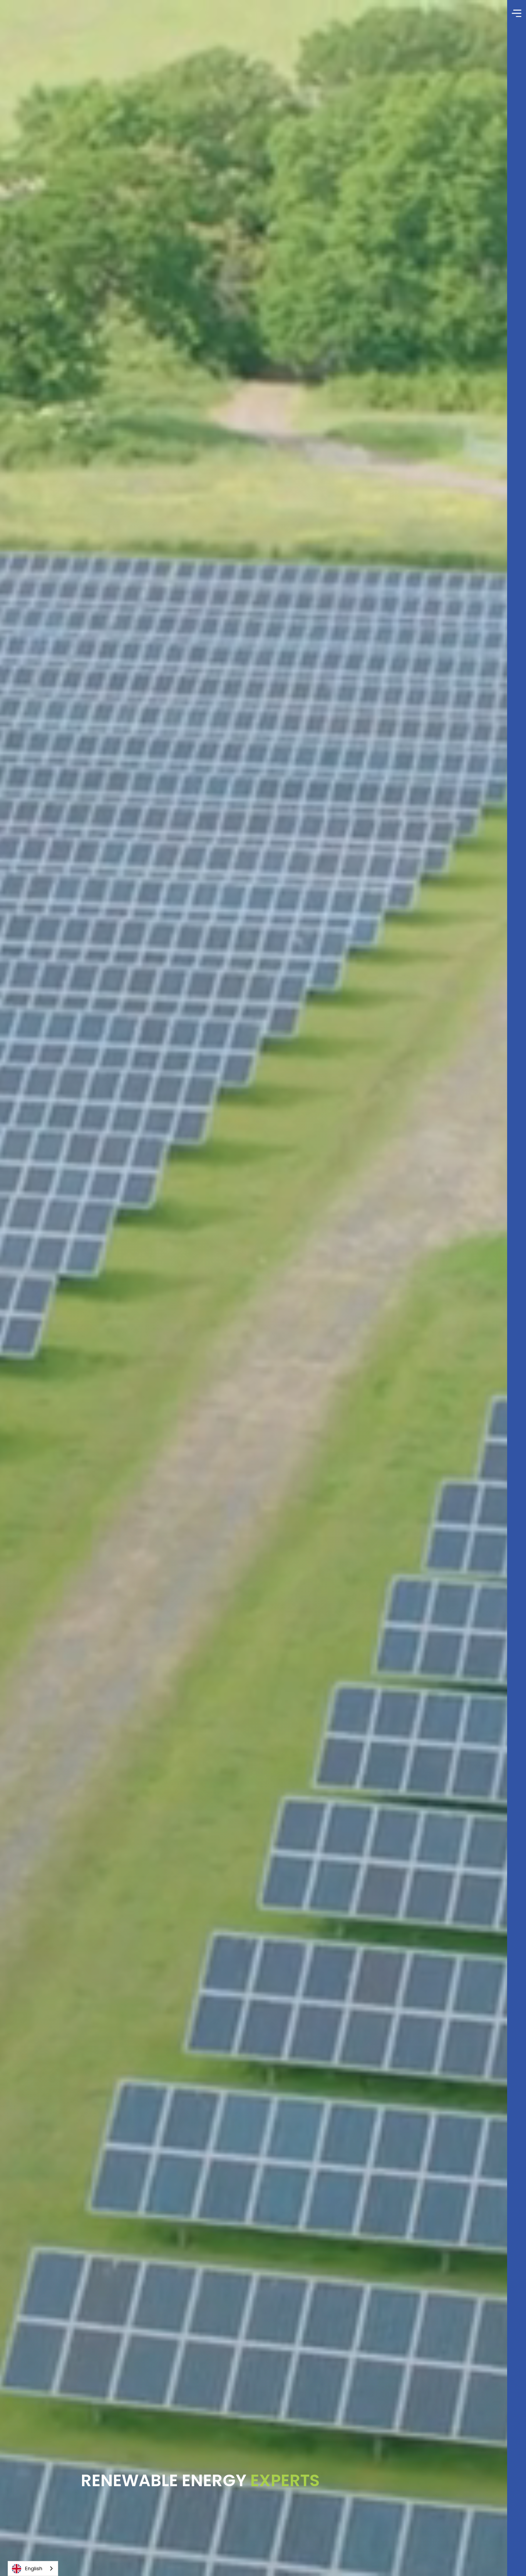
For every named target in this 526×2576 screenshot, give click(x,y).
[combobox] (33, 2568)
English (34, 2568)
